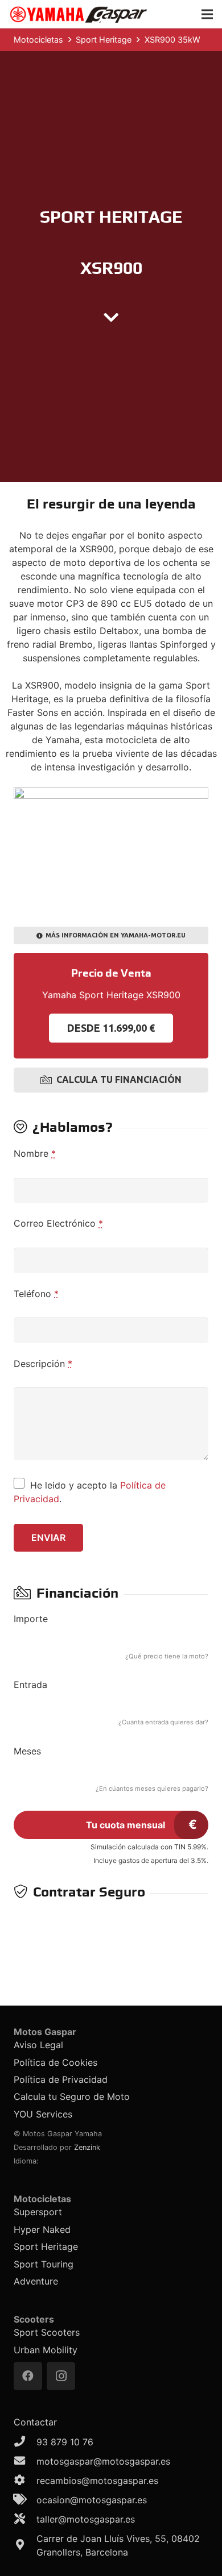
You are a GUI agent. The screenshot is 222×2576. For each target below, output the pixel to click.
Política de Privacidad (61, 2079)
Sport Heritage (46, 2246)
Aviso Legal (38, 2045)
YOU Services (43, 2114)
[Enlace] (78, 14)
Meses (27, 1751)
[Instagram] (61, 2376)
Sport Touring (44, 2264)
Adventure (36, 2281)
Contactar (35, 2422)
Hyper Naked (42, 2229)
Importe (31, 1619)
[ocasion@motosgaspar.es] (25, 2500)
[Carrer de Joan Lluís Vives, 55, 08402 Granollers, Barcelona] (25, 2545)
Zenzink (87, 2147)
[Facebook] (28, 2376)
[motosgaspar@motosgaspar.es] (25, 2461)
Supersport (38, 2212)
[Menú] (207, 14)
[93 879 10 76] (25, 2442)
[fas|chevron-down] (111, 318)
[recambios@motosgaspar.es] (25, 2481)
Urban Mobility (46, 2350)
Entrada (30, 1685)
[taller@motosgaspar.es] (25, 2519)
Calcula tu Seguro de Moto (72, 2096)
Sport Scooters (47, 2332)
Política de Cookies (55, 2062)
